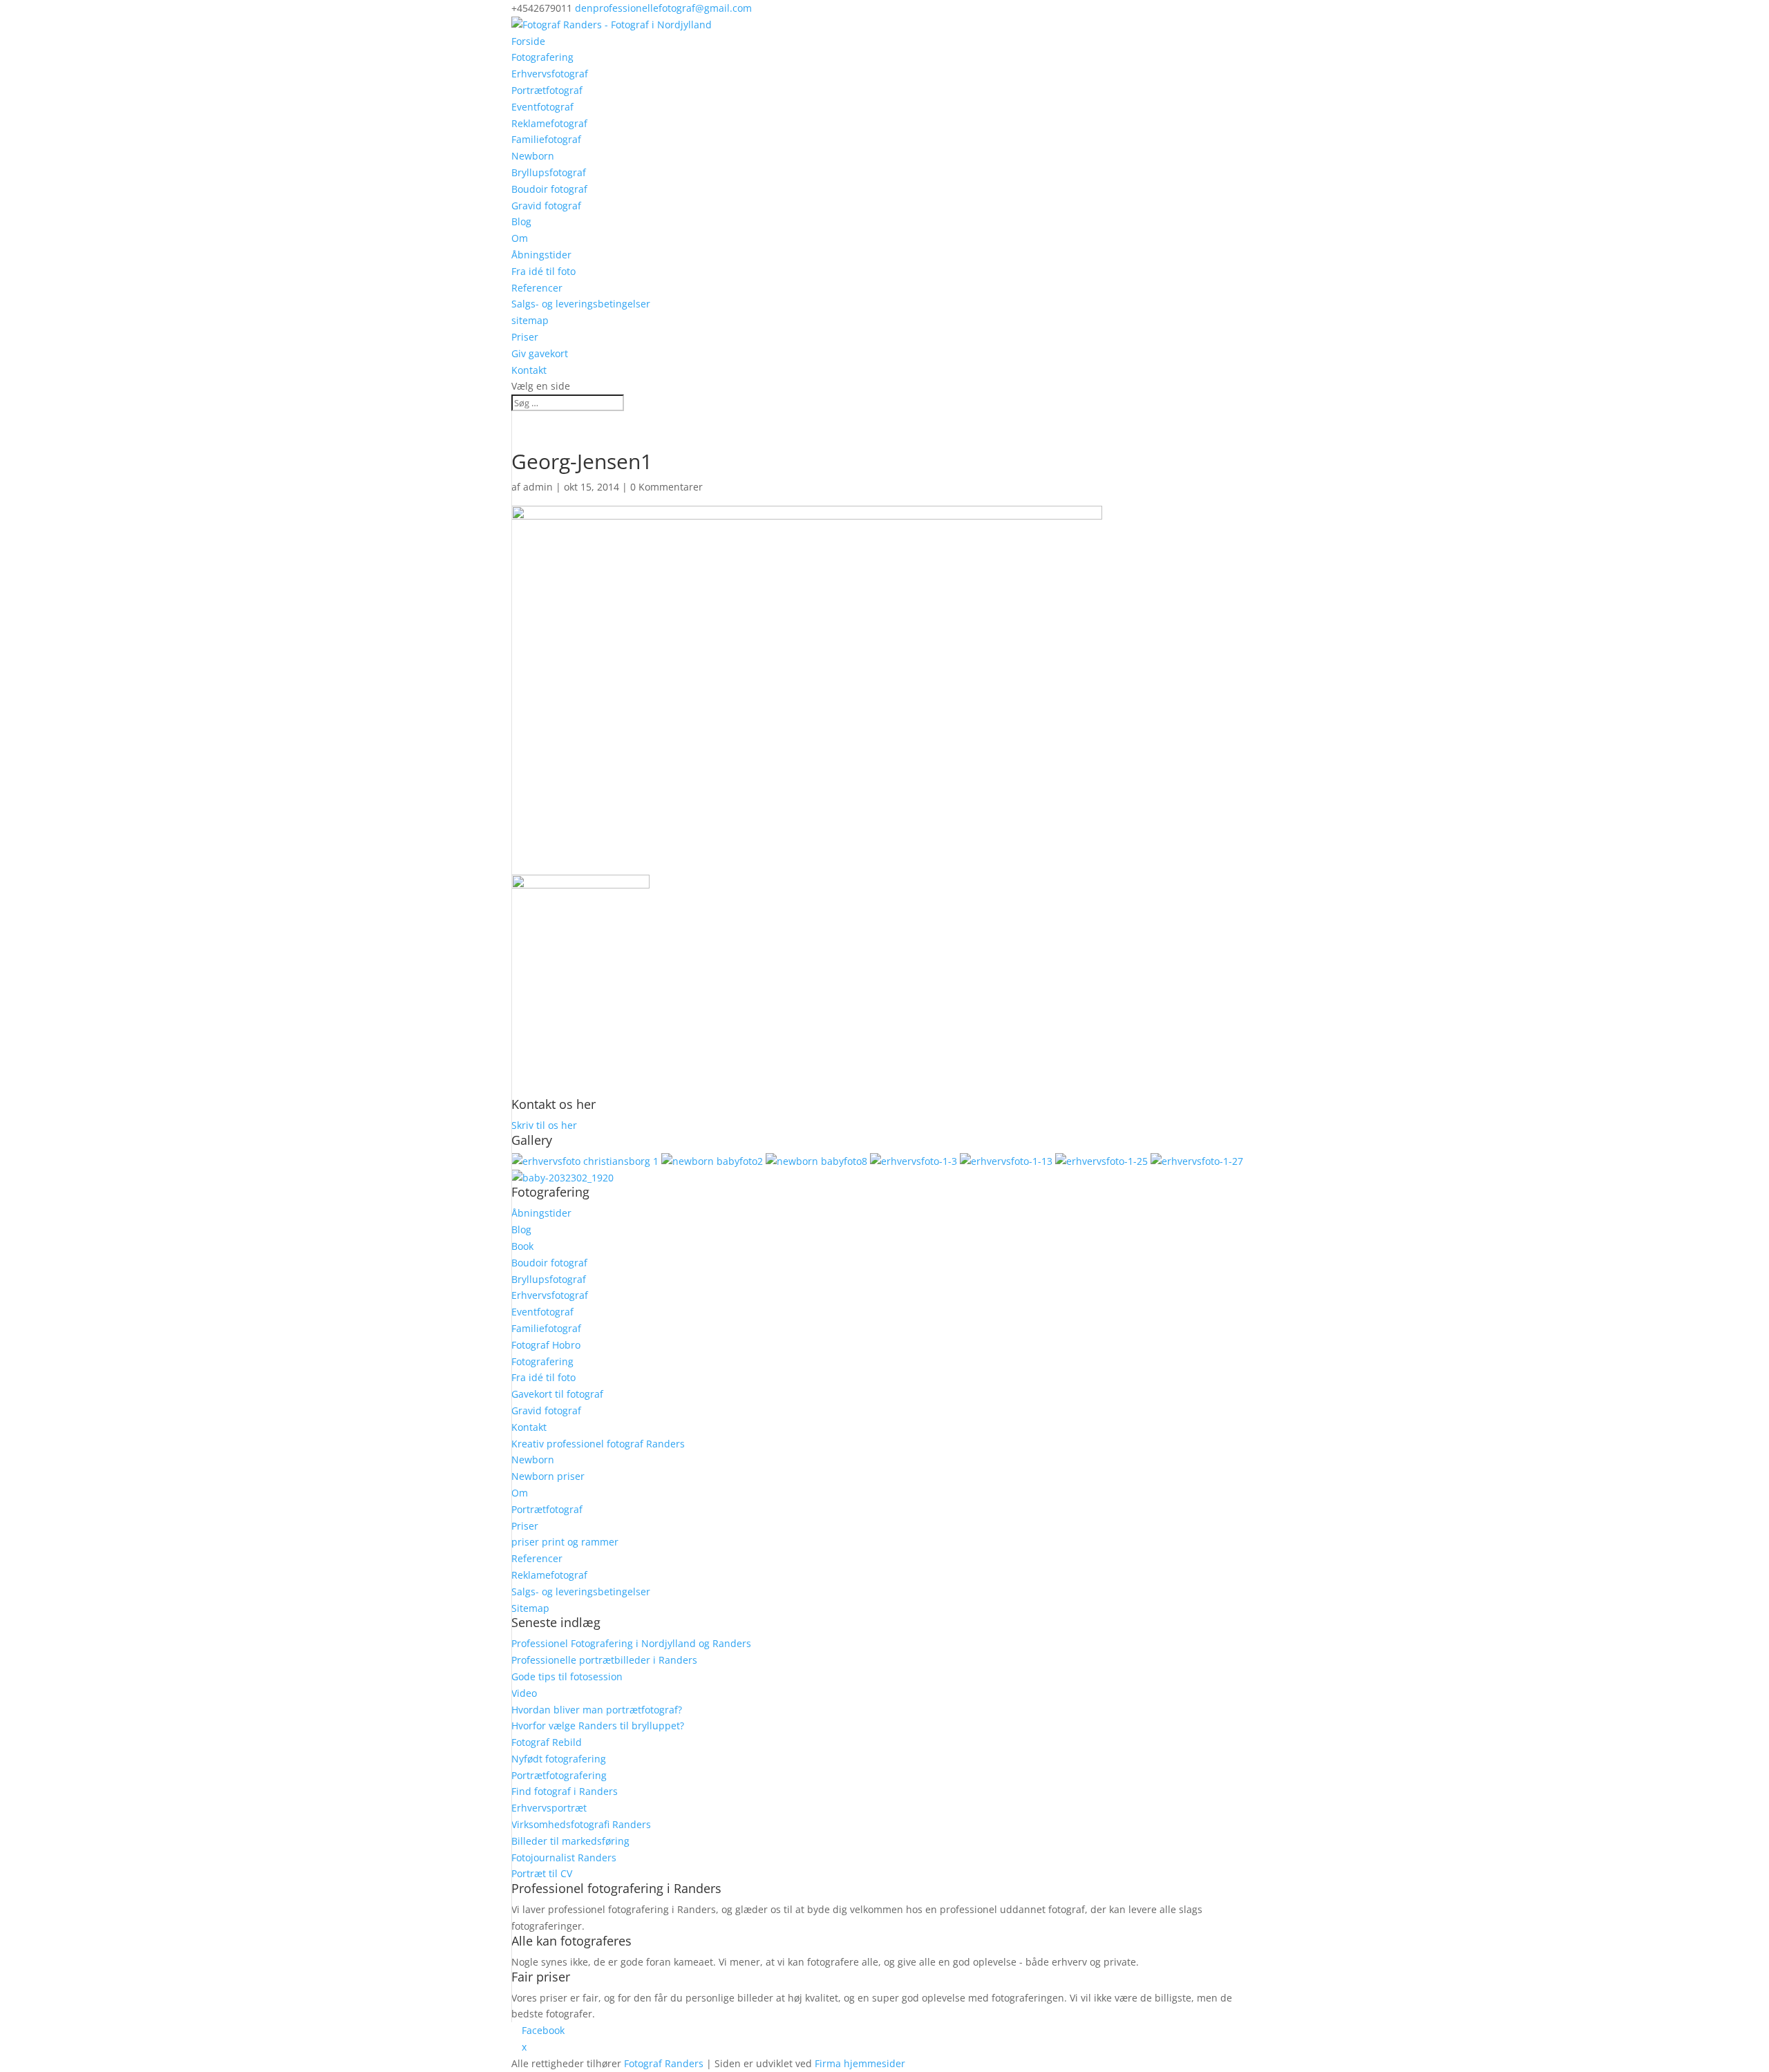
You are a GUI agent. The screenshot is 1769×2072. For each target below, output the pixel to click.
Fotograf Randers (664, 2063)
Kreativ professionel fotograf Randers (598, 1444)
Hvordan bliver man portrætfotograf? (597, 1710)
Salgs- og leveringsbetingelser (581, 304)
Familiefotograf (546, 139)
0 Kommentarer (666, 487)
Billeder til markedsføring (570, 1841)
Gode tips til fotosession (567, 1676)
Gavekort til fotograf (557, 1394)
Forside (528, 41)
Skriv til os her (544, 1125)
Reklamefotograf (549, 123)
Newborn (533, 156)
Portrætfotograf (547, 90)
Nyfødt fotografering (559, 1759)
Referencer (537, 288)
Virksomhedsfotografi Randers (581, 1824)
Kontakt (529, 370)
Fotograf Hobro (546, 1345)
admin (538, 487)
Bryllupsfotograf (549, 172)
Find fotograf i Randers (565, 1791)
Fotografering (542, 57)
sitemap (530, 320)
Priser (525, 337)
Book (522, 1246)
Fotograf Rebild (547, 1742)
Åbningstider (541, 255)
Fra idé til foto (543, 271)
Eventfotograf (542, 107)
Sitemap (530, 1608)
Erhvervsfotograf (550, 74)
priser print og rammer (565, 1542)
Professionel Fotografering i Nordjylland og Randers (631, 1643)
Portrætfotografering (559, 1775)
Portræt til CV (542, 1873)
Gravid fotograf (546, 206)
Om (520, 238)
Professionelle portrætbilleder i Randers (604, 1660)
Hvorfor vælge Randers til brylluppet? (598, 1726)
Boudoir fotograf (549, 189)
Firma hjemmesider (860, 2063)
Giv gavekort (540, 353)
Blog (521, 221)
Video (524, 1693)
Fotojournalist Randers (564, 1857)
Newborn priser (548, 1476)
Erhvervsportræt (549, 1808)
